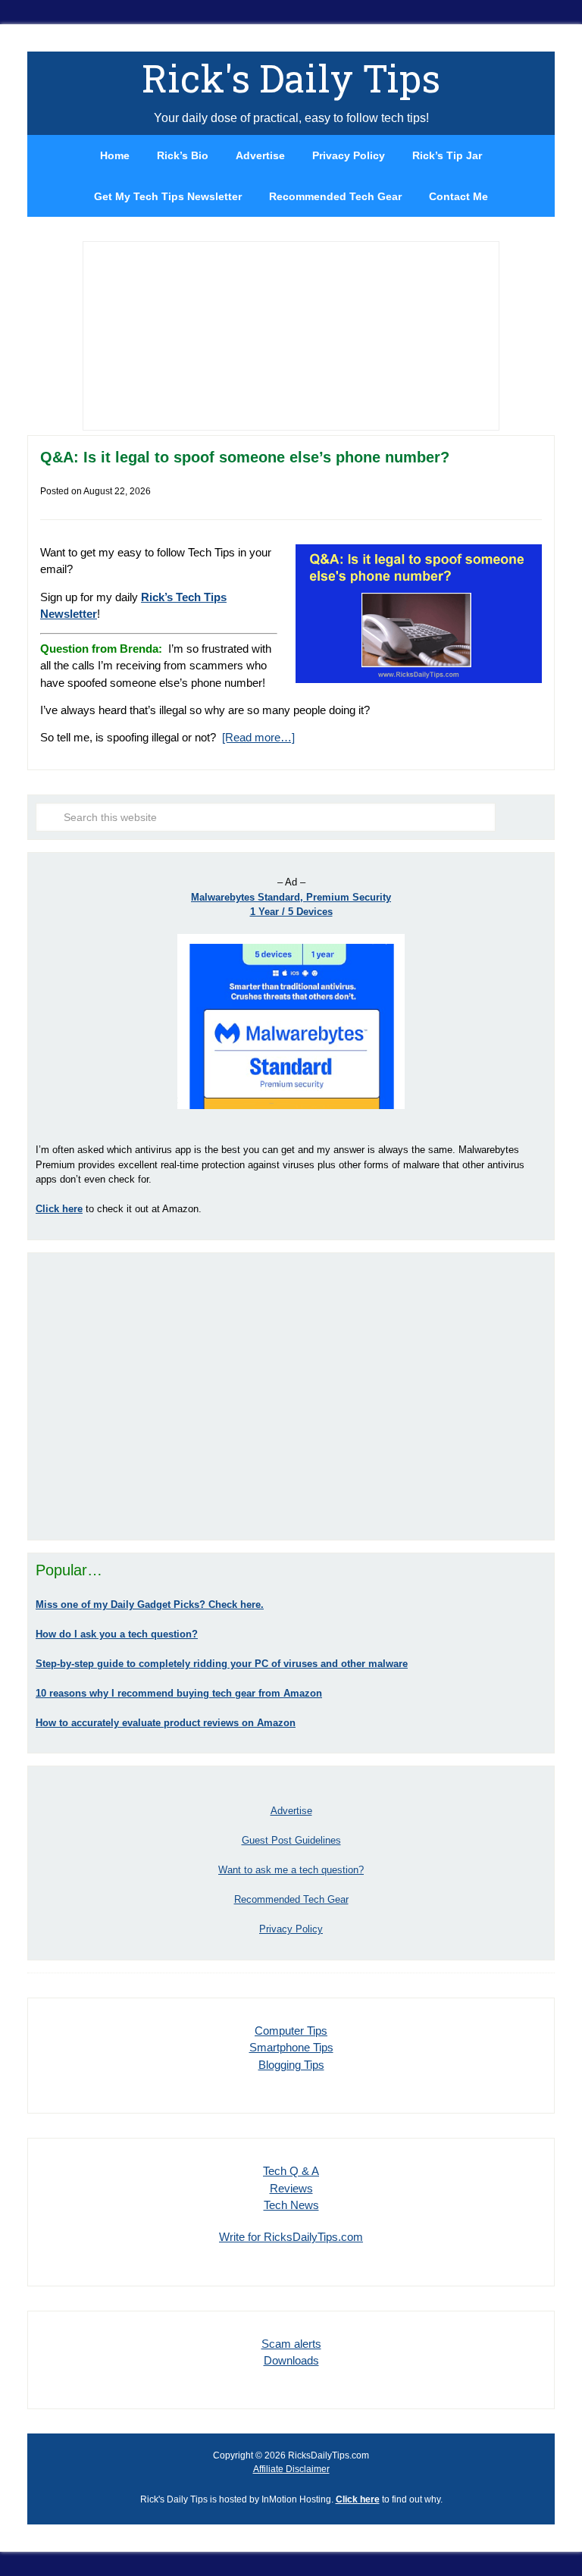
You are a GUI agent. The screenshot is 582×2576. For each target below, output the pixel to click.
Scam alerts (291, 2344)
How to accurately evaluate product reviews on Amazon (166, 1723)
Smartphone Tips (291, 2047)
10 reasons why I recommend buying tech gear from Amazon (179, 1693)
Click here (358, 2499)
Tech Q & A (291, 2171)
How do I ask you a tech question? (117, 1634)
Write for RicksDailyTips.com (291, 2237)
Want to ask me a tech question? (291, 1870)
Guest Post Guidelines (291, 1840)
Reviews (291, 2188)
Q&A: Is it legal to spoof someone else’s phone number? (245, 457)
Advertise (291, 1811)
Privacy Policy (291, 1929)
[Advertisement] (291, 1396)
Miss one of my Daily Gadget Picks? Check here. (150, 1605)
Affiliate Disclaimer (291, 2469)
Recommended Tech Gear (291, 1899)
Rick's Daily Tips (291, 78)
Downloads (291, 2360)
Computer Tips (291, 2031)
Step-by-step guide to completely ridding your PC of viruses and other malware (222, 1664)
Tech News (291, 2205)
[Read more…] (258, 737)
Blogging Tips (291, 2065)
